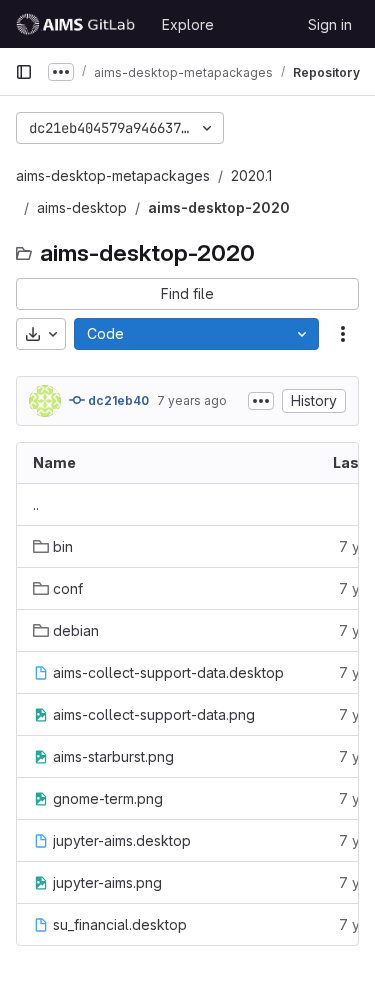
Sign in (330, 24)
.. (36, 504)
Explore (188, 24)
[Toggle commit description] (261, 401)
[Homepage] (78, 24)
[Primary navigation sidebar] (24, 72)
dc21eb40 (117, 400)
